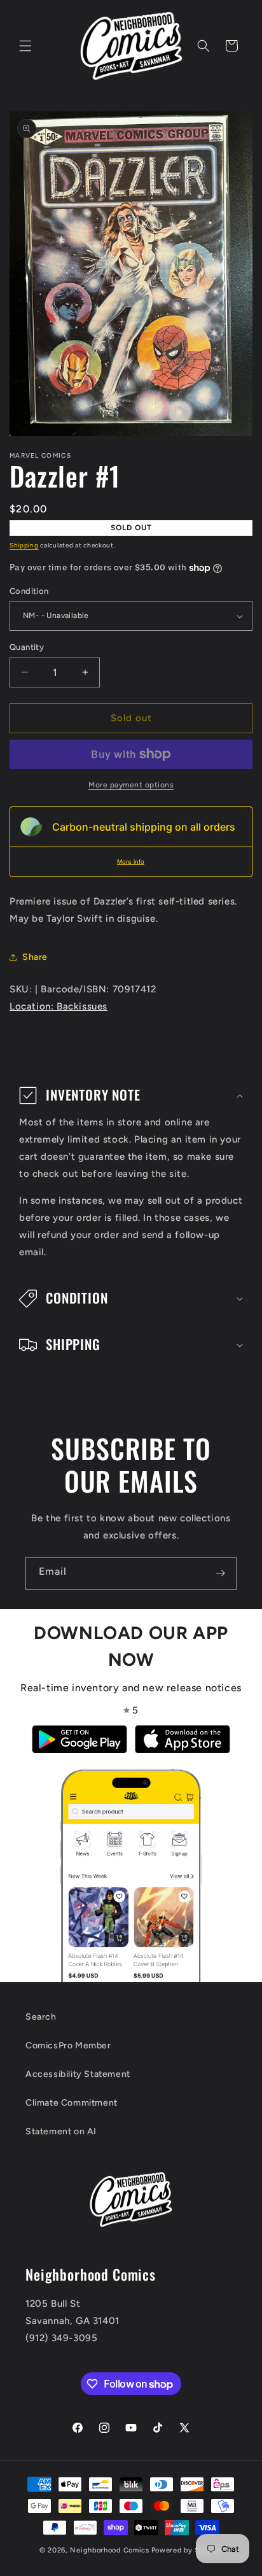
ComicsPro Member (68, 2045)
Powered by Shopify (187, 2550)
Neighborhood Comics (109, 2550)
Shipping (24, 545)
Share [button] (35, 957)
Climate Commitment (72, 2103)
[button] (25, 46)
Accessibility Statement (78, 2074)
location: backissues (59, 1006)
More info (131, 862)
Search (41, 2017)
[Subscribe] (220, 1573)
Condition (29, 591)
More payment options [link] (131, 785)
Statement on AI (61, 2131)
